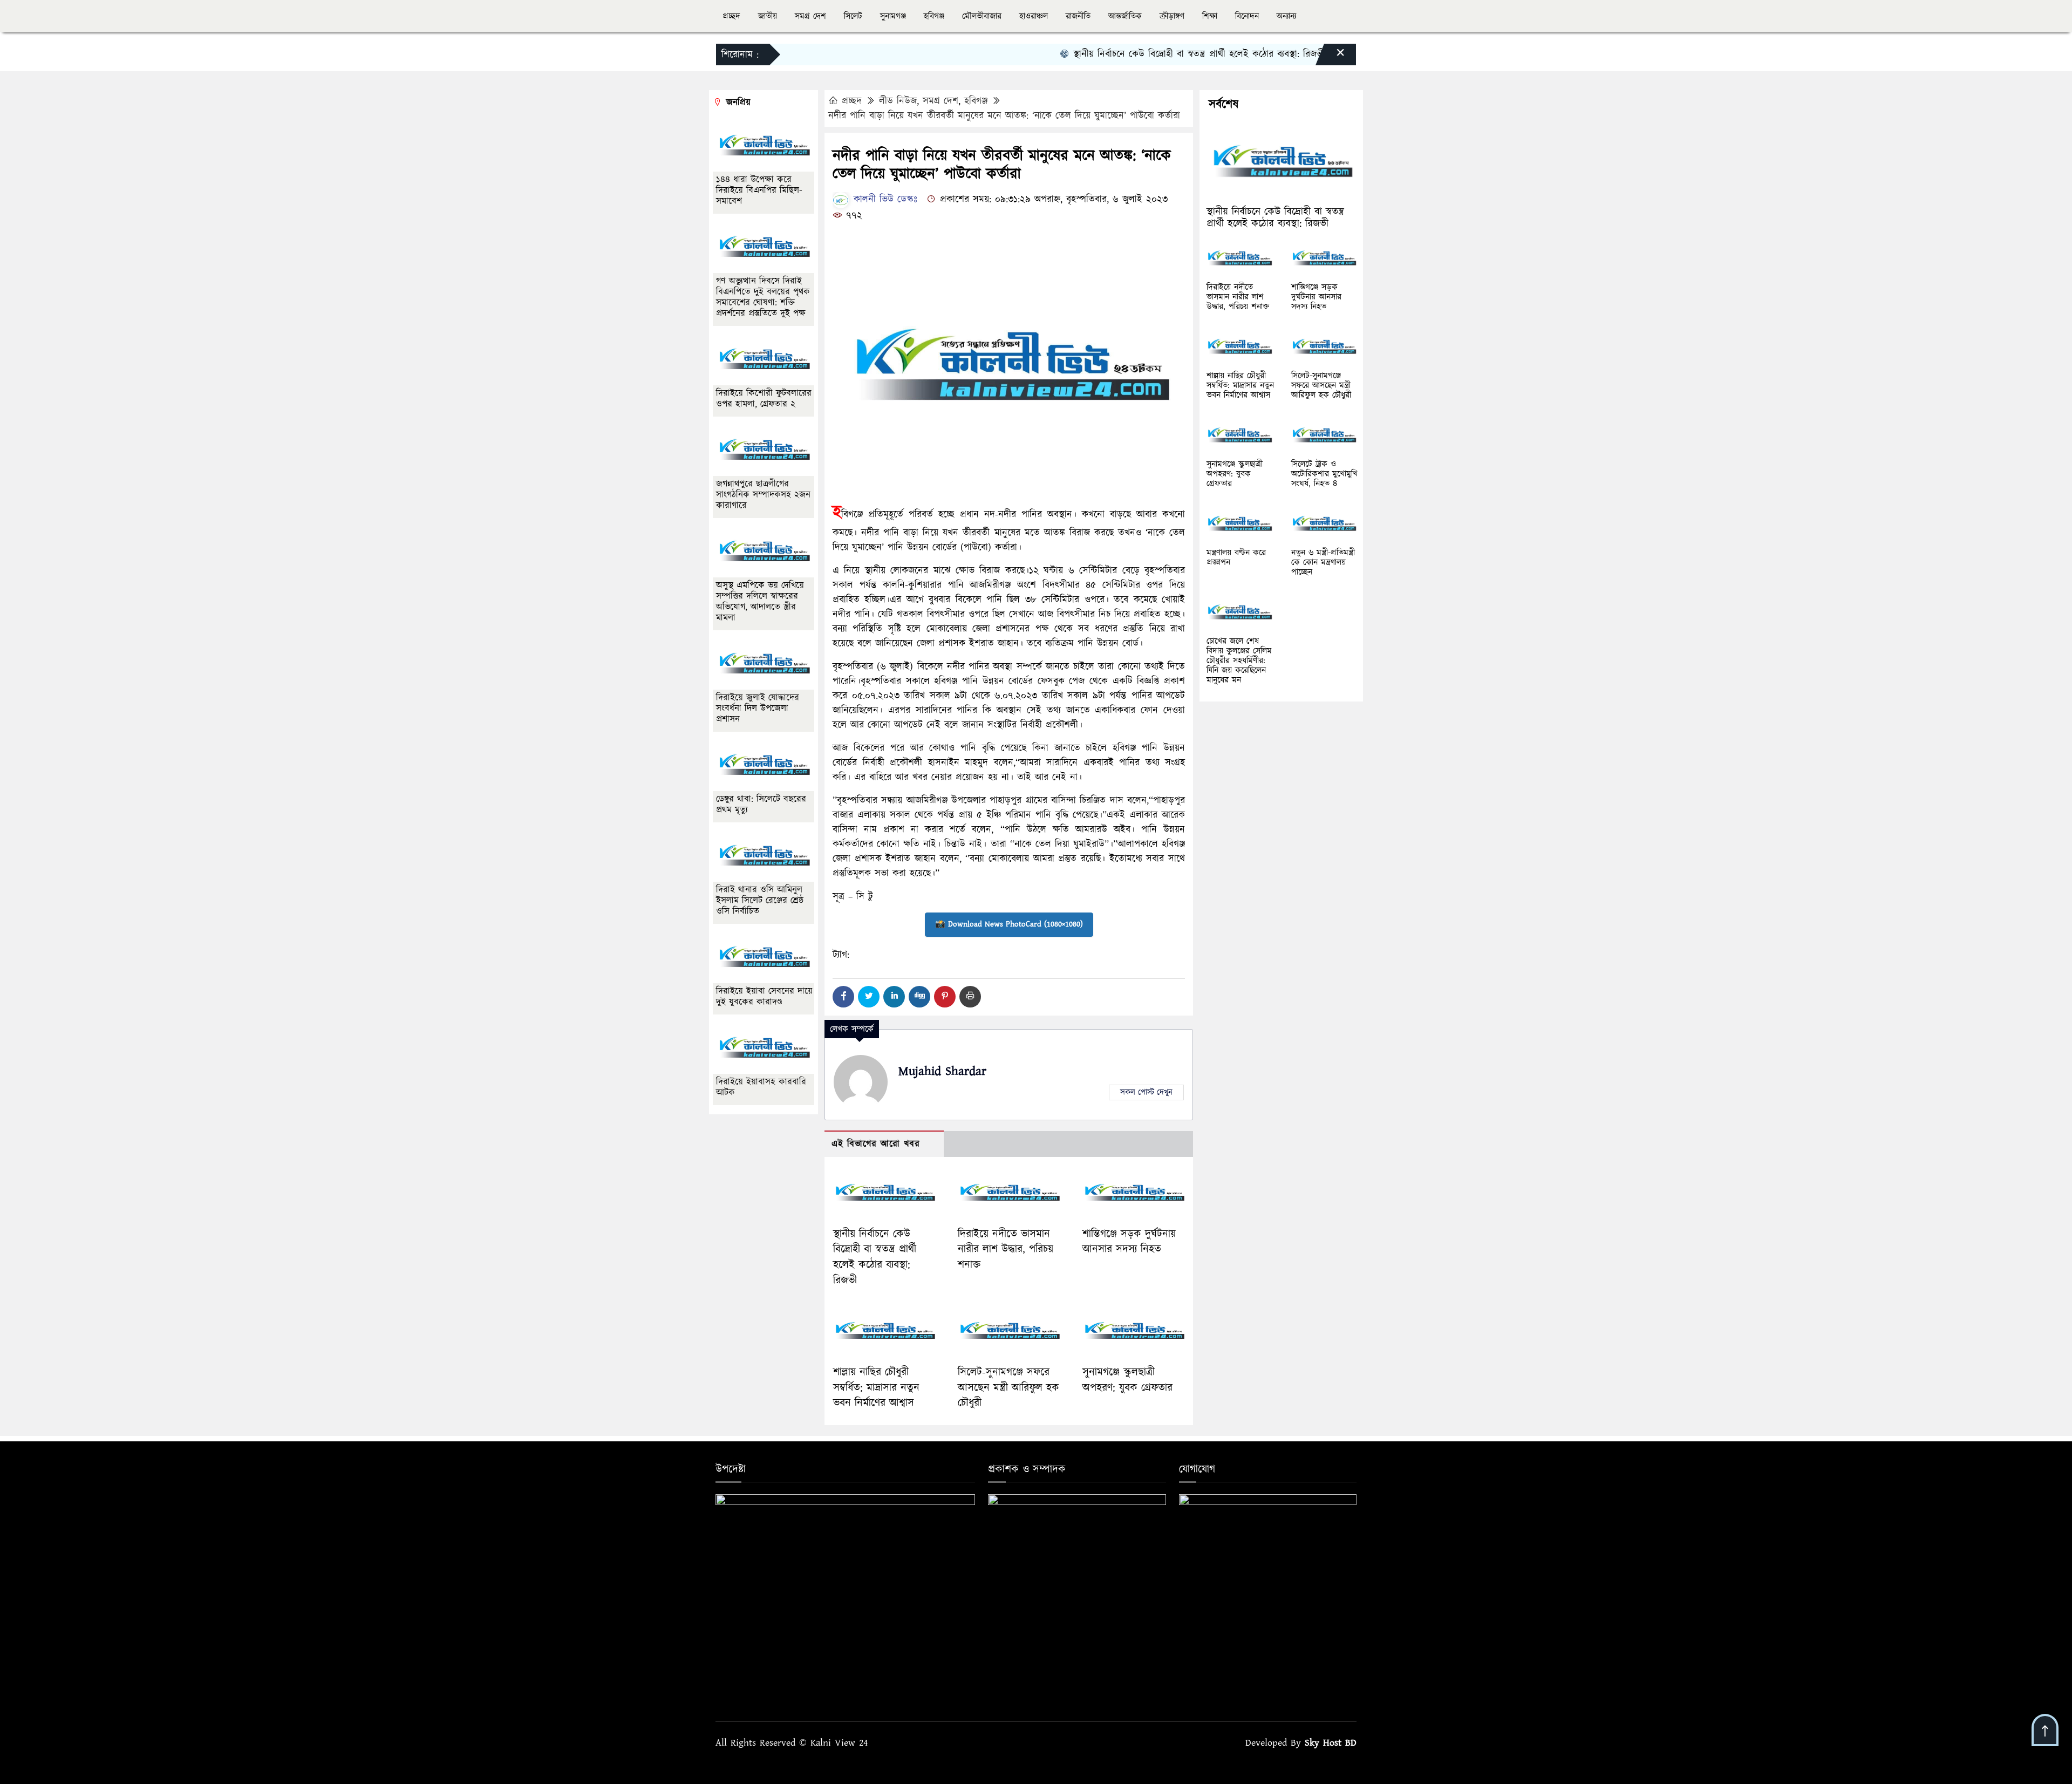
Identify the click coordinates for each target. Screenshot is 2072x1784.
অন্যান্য (1286, 16)
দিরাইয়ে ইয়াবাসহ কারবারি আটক (761, 1087)
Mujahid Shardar (942, 1071)
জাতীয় (768, 16)
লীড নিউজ (898, 101)
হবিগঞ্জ (934, 16)
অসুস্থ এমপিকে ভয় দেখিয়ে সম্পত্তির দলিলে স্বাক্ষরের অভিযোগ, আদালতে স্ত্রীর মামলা (760, 602)
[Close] (1331, 57)
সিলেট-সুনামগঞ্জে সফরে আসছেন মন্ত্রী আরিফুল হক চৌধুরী (1008, 1388)
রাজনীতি (1078, 16)
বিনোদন (1247, 16)
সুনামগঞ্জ (893, 16)
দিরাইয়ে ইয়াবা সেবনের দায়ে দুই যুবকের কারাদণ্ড (764, 997)
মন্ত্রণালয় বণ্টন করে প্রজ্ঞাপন (1236, 557)
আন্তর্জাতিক (1125, 16)
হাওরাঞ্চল (1034, 16)
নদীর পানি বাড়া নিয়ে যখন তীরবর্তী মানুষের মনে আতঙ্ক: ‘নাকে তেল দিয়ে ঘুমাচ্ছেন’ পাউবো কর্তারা (1004, 116)
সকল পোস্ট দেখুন (1146, 1092)
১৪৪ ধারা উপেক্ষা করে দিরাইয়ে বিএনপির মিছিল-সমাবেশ (759, 190)
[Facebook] (843, 997)
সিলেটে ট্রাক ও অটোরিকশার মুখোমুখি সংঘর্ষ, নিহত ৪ (1324, 474)
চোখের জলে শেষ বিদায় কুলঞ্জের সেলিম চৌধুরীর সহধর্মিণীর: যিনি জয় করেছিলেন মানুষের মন (1239, 661)
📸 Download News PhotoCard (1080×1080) (1009, 924)
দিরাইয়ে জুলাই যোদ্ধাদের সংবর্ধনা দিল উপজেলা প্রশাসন (758, 709)
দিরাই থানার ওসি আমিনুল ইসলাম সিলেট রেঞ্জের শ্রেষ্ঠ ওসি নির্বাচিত (760, 901)
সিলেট (853, 16)
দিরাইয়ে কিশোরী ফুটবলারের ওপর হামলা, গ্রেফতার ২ (764, 399)
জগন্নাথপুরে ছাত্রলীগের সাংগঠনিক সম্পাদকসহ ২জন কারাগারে (763, 495)
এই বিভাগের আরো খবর (876, 1144)
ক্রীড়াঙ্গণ (1172, 16)
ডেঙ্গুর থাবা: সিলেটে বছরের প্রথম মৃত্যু (761, 805)
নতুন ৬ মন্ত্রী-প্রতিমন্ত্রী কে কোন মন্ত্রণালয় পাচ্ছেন (1323, 562)
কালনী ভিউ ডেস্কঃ (884, 199)
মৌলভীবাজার (982, 16)
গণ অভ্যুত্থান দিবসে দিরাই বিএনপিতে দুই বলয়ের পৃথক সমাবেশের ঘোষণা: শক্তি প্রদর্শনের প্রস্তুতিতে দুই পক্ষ (763, 297)
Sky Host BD (1331, 1743)
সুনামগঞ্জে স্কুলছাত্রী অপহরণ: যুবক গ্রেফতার (1127, 1380)
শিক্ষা (1210, 16)
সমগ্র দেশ (810, 16)
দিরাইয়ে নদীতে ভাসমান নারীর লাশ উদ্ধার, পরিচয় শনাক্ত (1006, 1250)
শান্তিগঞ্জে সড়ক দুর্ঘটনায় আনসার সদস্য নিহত (1129, 1242)
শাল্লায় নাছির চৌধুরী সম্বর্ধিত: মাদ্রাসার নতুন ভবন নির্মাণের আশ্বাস (876, 1388)
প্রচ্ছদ (731, 16)
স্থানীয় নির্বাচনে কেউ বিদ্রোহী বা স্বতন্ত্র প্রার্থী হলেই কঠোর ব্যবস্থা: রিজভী (1149, 54)
